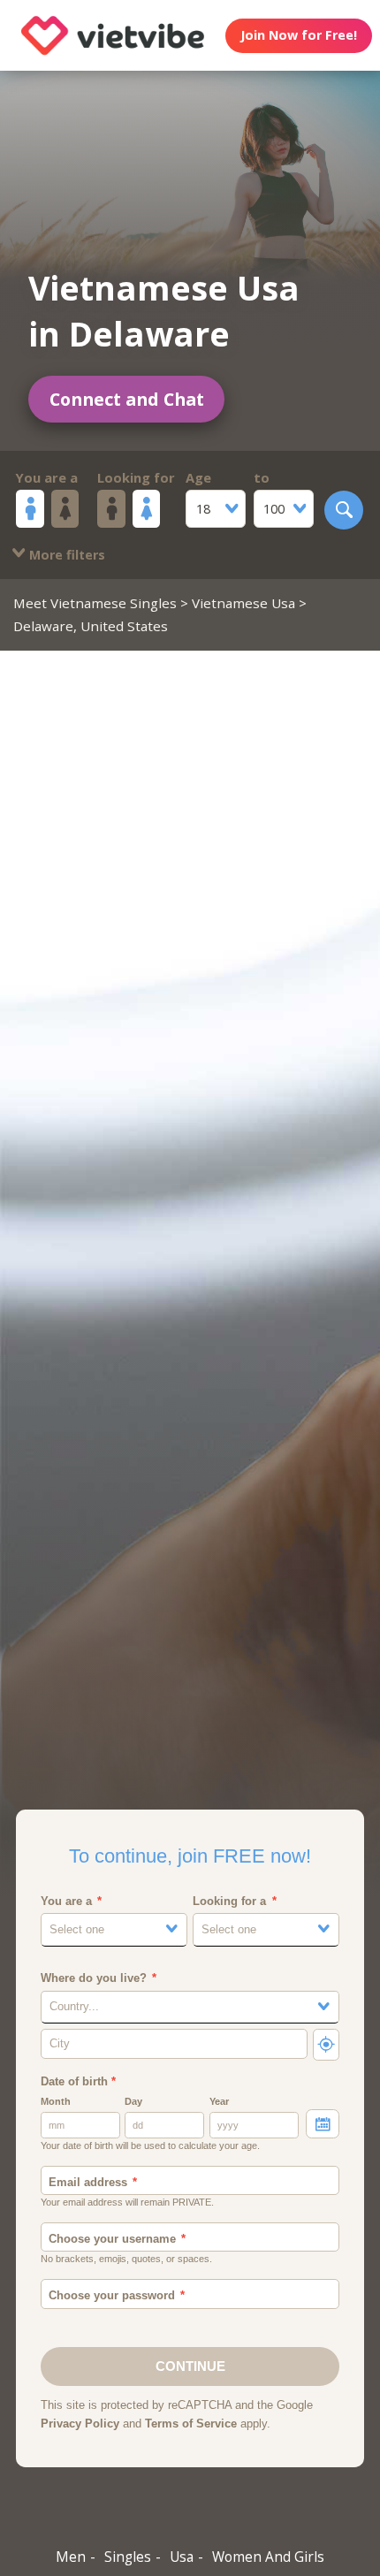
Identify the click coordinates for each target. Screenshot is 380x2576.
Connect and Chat (127, 399)
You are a (47, 477)
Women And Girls (268, 2557)
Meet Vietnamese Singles (95, 603)
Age (198, 477)
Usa (182, 2557)
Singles (128, 2557)
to (262, 477)
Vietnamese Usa (243, 603)
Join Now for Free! (299, 35)
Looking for (136, 477)
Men (71, 2557)
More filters (65, 555)
